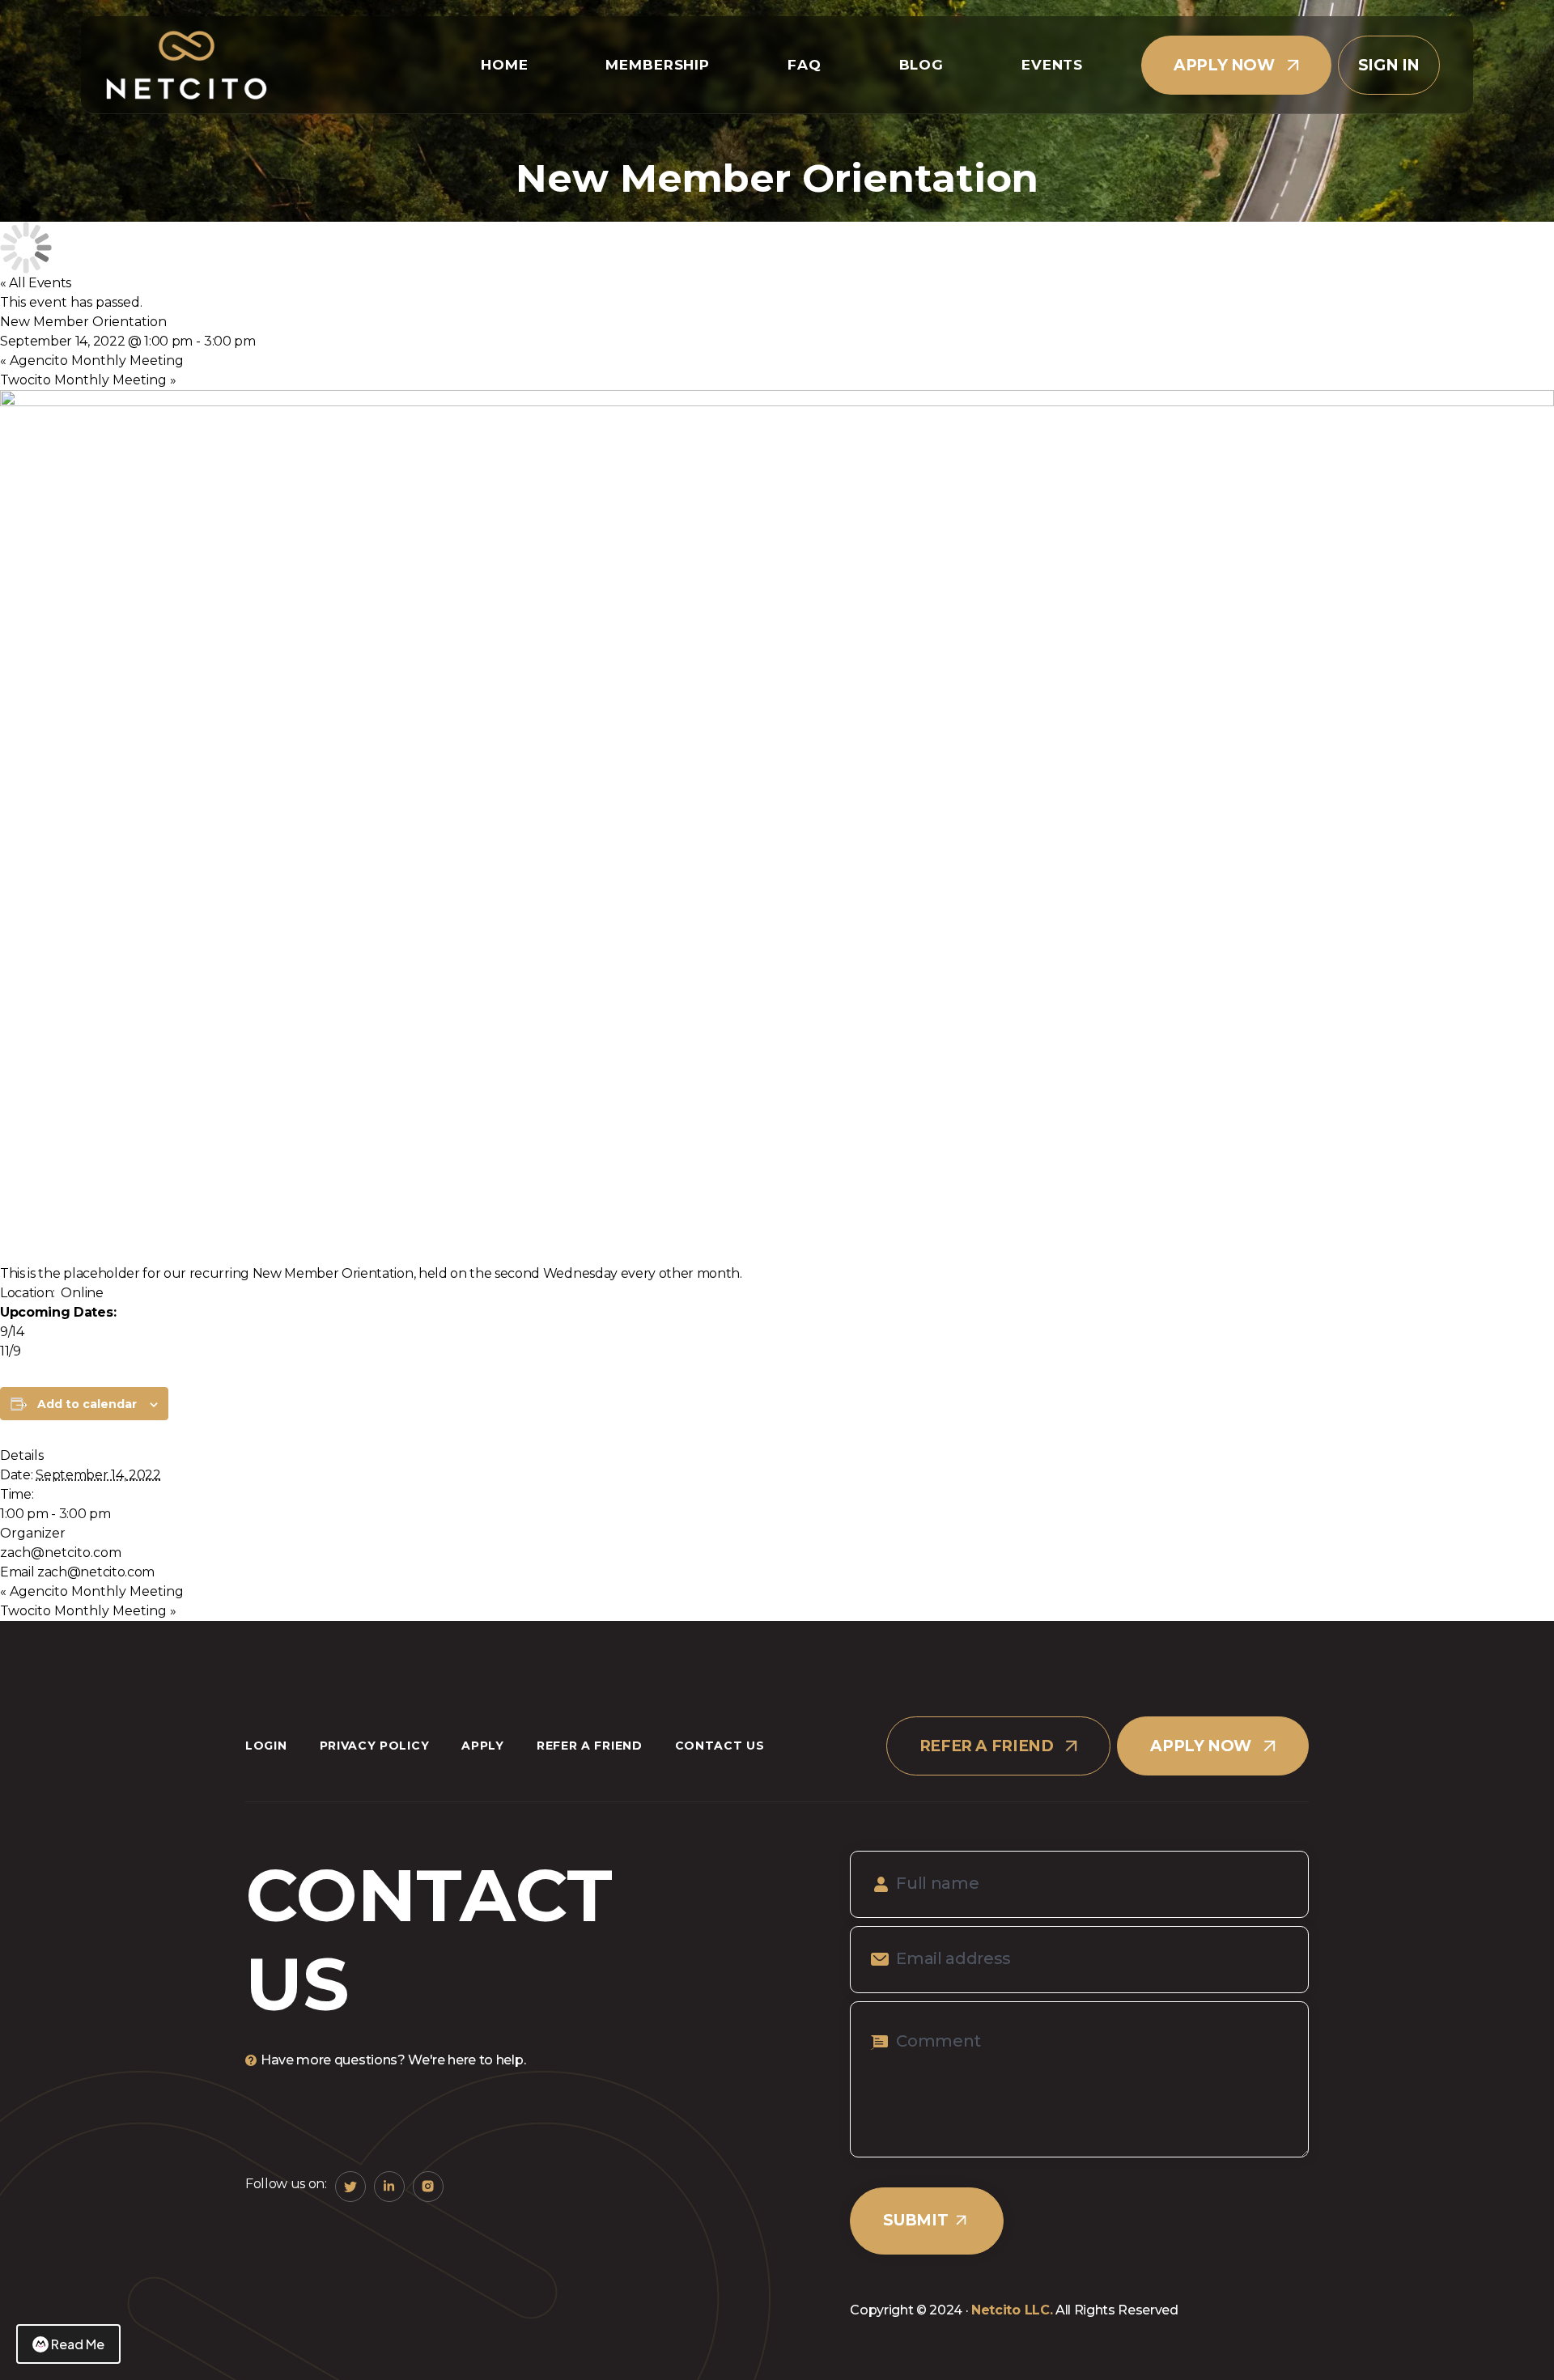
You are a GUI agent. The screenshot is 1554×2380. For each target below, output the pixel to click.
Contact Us (720, 1746)
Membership (658, 65)
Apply (483, 1746)
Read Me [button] (78, 2344)
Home (504, 65)
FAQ (805, 65)
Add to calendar (87, 1404)
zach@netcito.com (61, 1553)
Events (1052, 65)
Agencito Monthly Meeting (92, 361)
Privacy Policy (375, 1746)
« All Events (36, 283)
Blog (921, 65)
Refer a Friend (590, 1746)
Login (266, 1746)
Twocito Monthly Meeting (88, 380)
